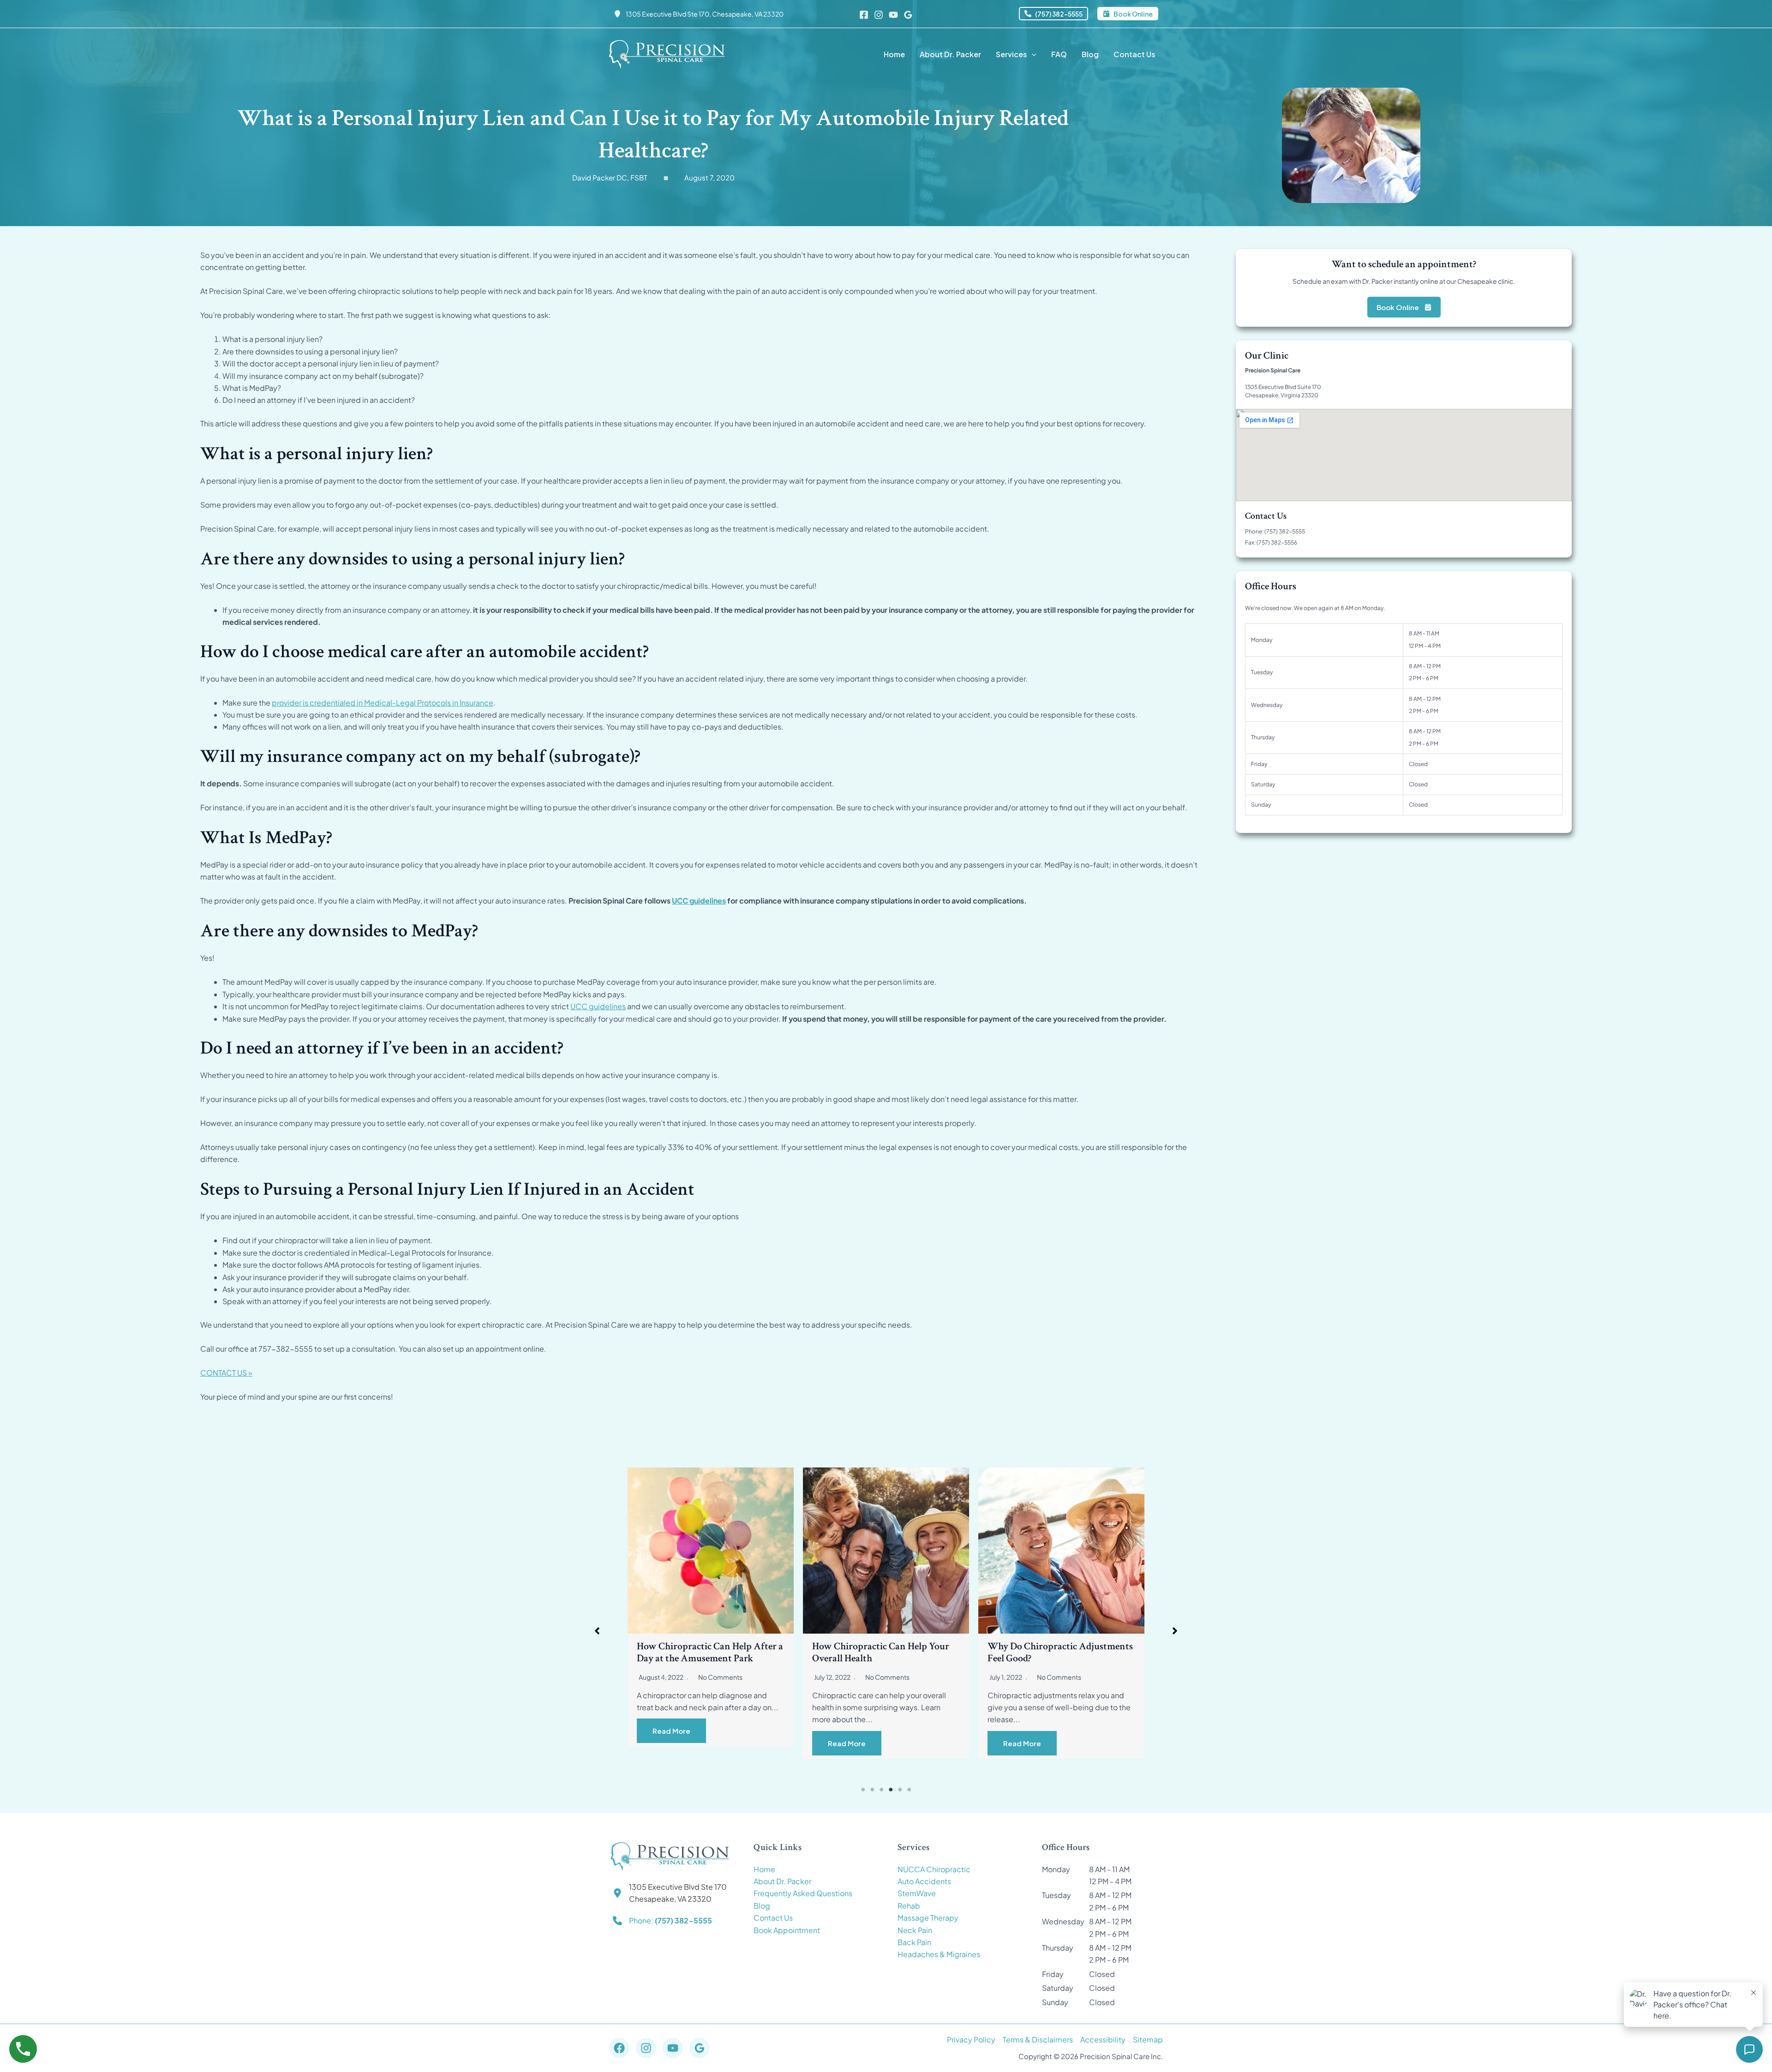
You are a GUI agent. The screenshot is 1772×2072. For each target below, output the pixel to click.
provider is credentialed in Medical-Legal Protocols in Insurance (383, 703)
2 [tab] (872, 1790)
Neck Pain (915, 1930)
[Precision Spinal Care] (667, 53)
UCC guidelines (699, 901)
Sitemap (1148, 2039)
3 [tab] (881, 1790)
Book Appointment (787, 1930)
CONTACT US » (226, 1373)
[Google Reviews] (908, 15)
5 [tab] (900, 1790)
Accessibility (1103, 2039)
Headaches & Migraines (939, 1954)
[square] (666, 178)
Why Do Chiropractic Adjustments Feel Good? (709, 1652)
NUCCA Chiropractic (934, 1869)
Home (764, 1869)
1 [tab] (863, 1790)
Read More (671, 1743)
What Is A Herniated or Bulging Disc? (1053, 1652)
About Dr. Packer (782, 1881)
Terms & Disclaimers (1038, 2039)
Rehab (909, 1906)
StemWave (917, 1893)
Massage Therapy (928, 1918)
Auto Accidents (924, 1881)
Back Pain (914, 1942)
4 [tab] (891, 1790)
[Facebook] (864, 15)
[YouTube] (893, 15)
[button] (1054, 14)
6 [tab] (909, 1790)
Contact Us (773, 1918)
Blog (762, 1906)
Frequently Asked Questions (803, 1893)
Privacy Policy (971, 2039)
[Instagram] (879, 15)
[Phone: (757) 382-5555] (662, 1921)
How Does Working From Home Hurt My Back (878, 1652)
